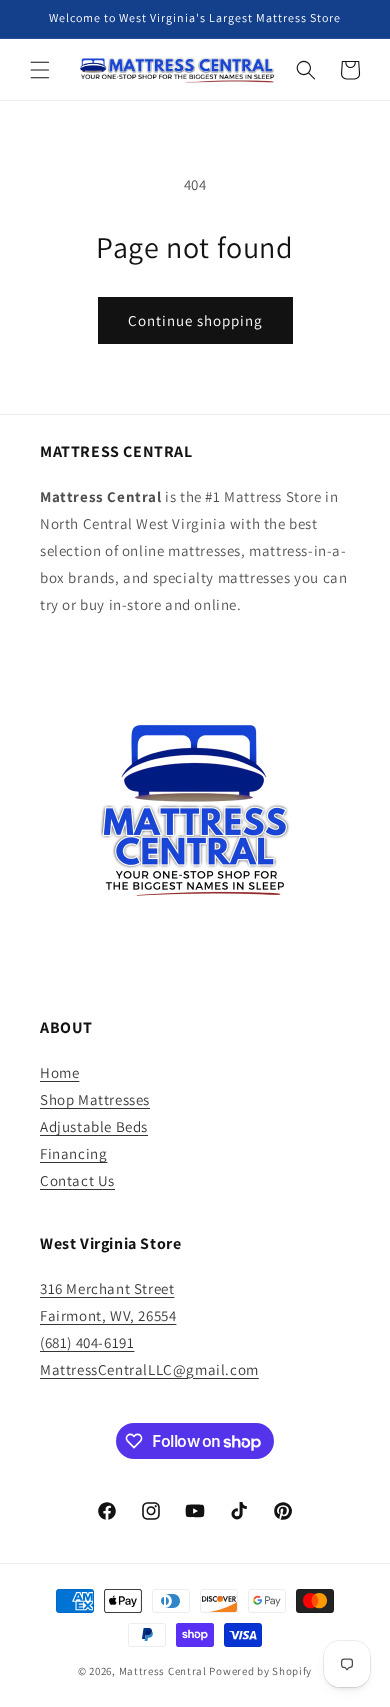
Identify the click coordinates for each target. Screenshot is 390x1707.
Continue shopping (195, 320)
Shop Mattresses (95, 1099)
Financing (73, 1153)
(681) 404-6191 (87, 1342)
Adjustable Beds (94, 1126)
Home (59, 1072)
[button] (40, 70)
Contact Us (77, 1180)
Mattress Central (163, 1671)
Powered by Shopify (260, 1671)
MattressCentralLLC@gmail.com (149, 1369)
